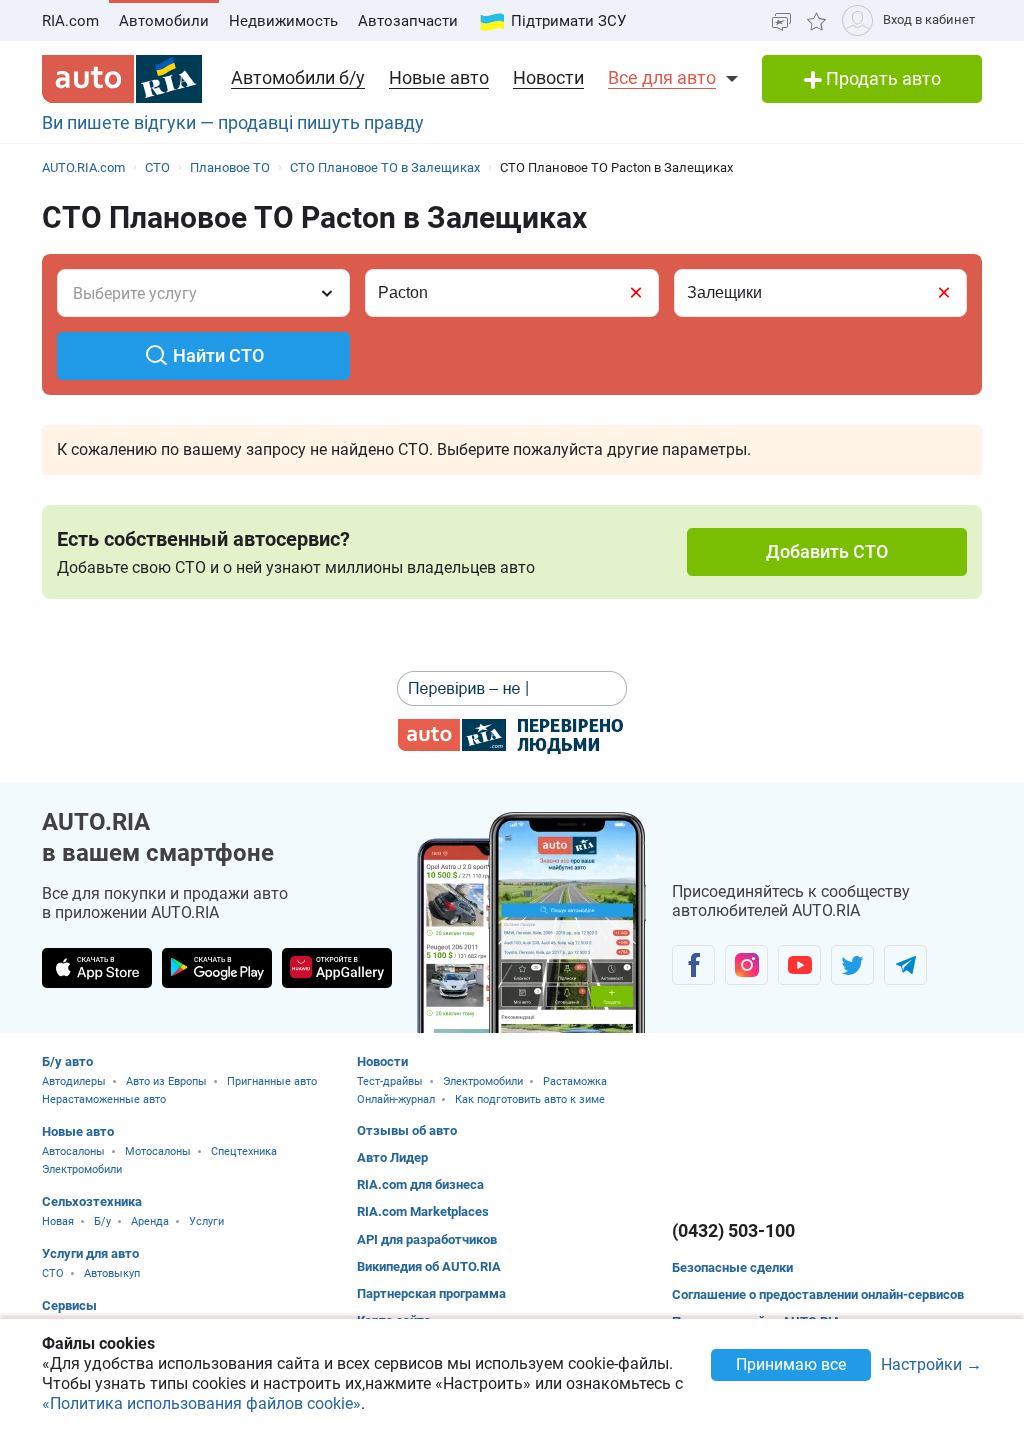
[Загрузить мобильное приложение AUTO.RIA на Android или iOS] (532, 922)
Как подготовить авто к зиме (530, 1099)
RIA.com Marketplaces (423, 1211)
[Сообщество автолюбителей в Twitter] (852, 965)
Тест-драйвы (390, 1081)
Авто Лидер (392, 1157)
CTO (53, 1273)
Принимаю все (791, 1364)
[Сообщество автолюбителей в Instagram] (746, 965)
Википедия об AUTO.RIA (429, 1266)
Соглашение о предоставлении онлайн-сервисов (818, 1294)
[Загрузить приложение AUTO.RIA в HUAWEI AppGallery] (337, 968)
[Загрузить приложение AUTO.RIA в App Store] (97, 968)
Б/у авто (67, 1061)
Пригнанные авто (272, 1081)
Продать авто (881, 78)
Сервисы (69, 1305)
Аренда (150, 1221)
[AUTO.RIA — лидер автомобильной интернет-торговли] (122, 79)
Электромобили (82, 1169)
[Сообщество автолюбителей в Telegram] (905, 965)
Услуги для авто (90, 1253)
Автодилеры (74, 1081)
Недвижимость (283, 21)
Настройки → (931, 1365)
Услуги (206, 1221)
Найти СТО (218, 355)
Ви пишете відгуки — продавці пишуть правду (233, 122)
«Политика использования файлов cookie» (201, 1403)
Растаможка (575, 1081)
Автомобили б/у (298, 77)
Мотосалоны (158, 1151)
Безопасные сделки (732, 1267)
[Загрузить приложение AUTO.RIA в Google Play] (217, 968)
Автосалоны (73, 1151)
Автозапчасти (408, 21)
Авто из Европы (166, 1081)
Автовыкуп (112, 1273)
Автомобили (164, 21)
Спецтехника (244, 1151)
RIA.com (70, 21)
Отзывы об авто (407, 1130)
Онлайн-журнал (396, 1099)
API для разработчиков (427, 1239)
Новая (58, 1221)
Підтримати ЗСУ (568, 21)
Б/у (102, 1221)
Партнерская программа (431, 1293)
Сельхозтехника (92, 1201)
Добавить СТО (827, 551)
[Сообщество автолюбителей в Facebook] (693, 965)
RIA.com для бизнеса (420, 1184)
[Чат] (781, 20)
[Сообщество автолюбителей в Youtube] (799, 965)
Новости (548, 77)
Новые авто (439, 77)
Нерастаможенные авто (104, 1099)
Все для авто (662, 77)
